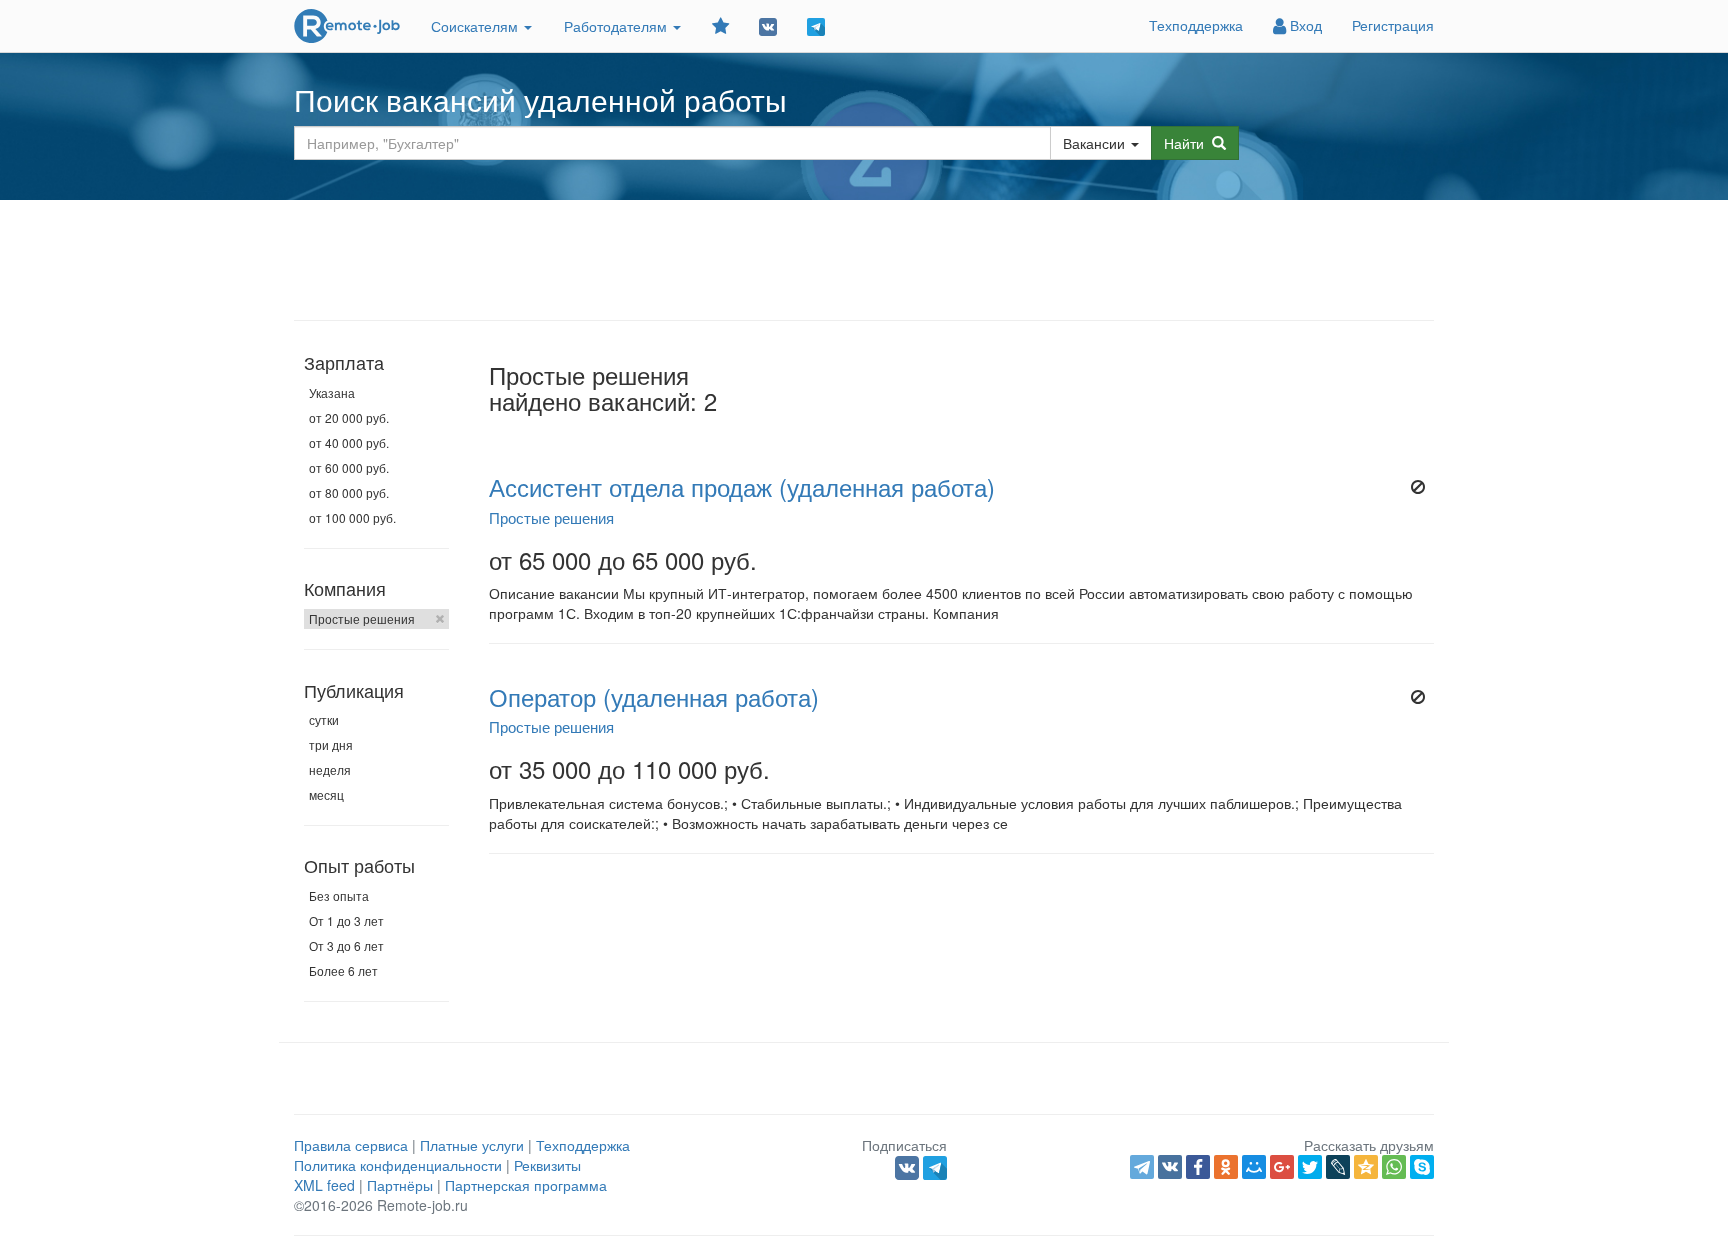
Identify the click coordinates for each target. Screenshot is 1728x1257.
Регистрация (1393, 25)
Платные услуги (472, 1145)
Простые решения (362, 618)
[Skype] (1422, 1167)
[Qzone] (1366, 1167)
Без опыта (339, 895)
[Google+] (1282, 1167)
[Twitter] (1310, 1167)
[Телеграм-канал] (816, 25)
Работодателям (617, 26)
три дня (331, 744)
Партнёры (400, 1185)
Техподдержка (1196, 25)
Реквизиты (547, 1165)
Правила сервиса (351, 1145)
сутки (324, 719)
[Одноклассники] (1226, 1167)
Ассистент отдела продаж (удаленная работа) (742, 487)
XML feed (324, 1185)
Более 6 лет (343, 970)
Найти (1188, 143)
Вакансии (1094, 143)
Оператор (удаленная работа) (654, 697)
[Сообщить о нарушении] (1417, 487)
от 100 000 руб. (352, 517)
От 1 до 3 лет (346, 920)
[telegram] (1142, 1167)
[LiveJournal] (1338, 1167)
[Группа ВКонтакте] (768, 25)
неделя (330, 769)
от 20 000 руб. (349, 417)
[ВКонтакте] (1170, 1167)
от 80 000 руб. (349, 492)
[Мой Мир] (1254, 1167)
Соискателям (476, 26)
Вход (1304, 25)
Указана (332, 392)
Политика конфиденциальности (398, 1165)
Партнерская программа (526, 1185)
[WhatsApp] (1394, 1167)
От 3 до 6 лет (346, 945)
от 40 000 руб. (349, 442)
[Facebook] (1198, 1167)
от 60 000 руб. (349, 467)
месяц (326, 794)
